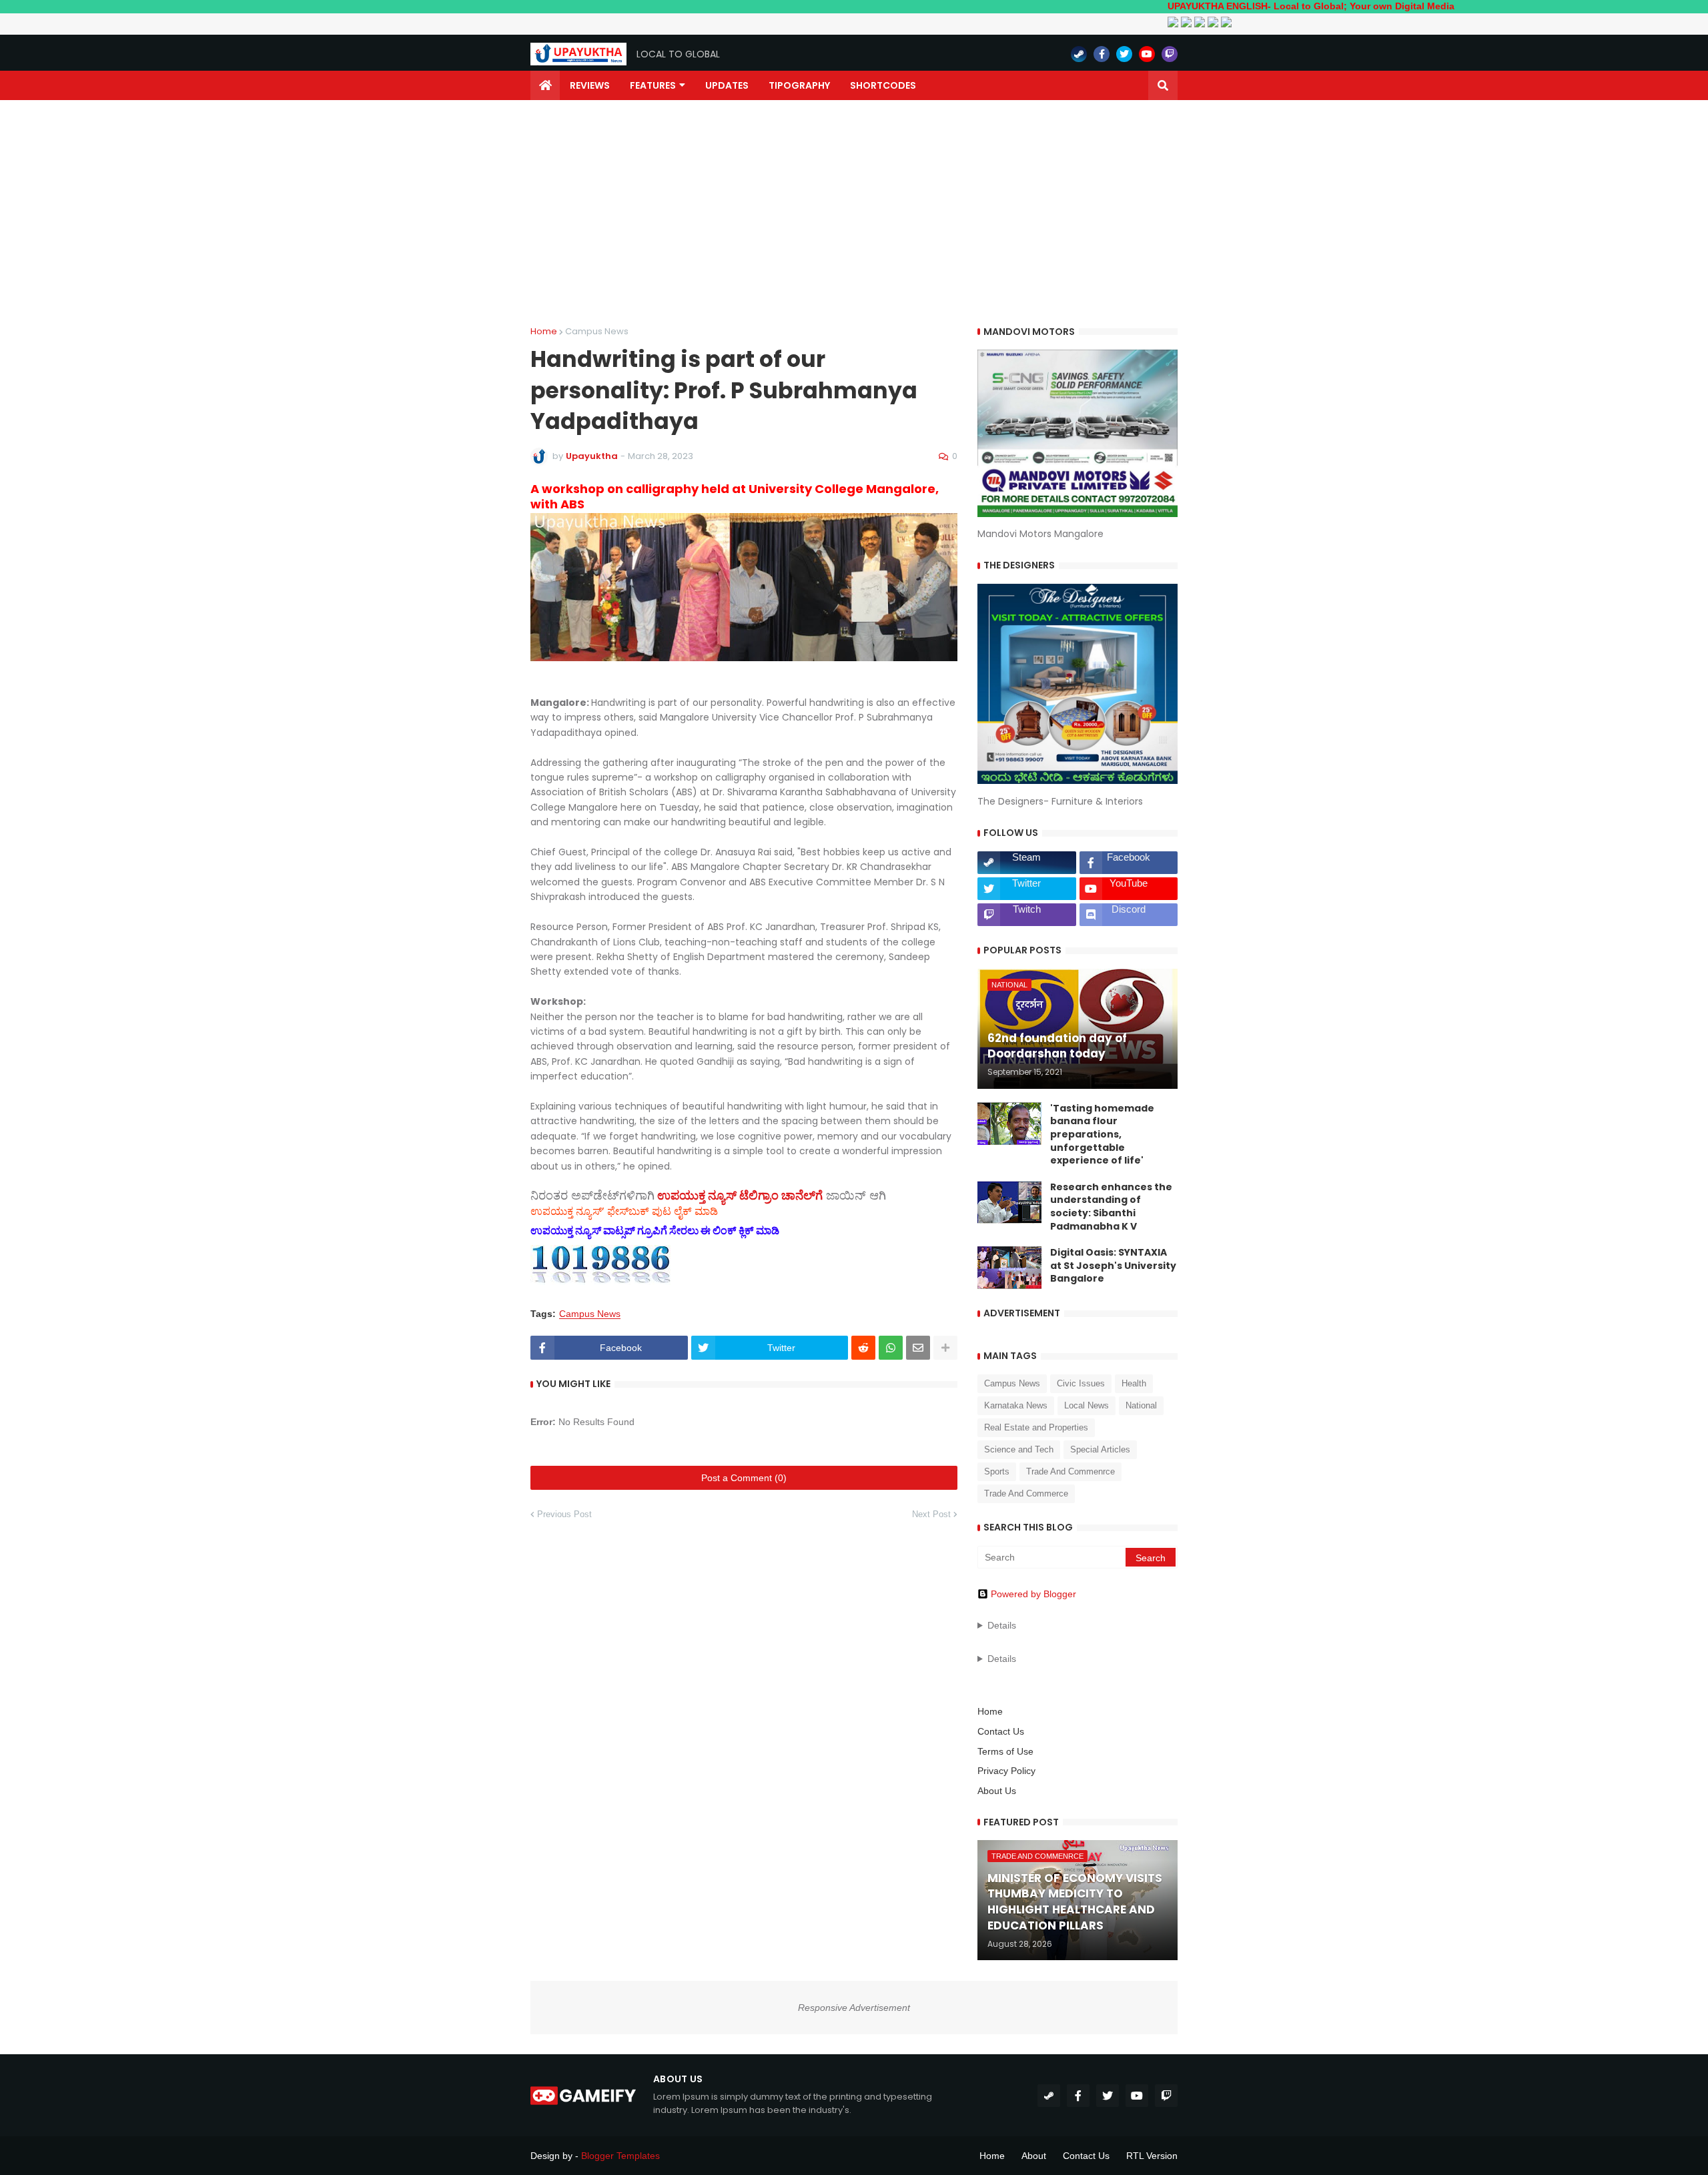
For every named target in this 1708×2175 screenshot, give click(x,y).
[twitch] (1170, 54)
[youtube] (1147, 54)
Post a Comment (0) (744, 1478)
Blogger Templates (620, 2156)
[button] (1163, 85)
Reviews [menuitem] (590, 85)
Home (544, 331)
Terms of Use (1005, 1751)
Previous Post (564, 1514)
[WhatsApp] (891, 1348)
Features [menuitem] (653, 85)
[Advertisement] (854, 213)
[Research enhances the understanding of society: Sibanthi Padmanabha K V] (1009, 1202)
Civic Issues (1081, 1383)
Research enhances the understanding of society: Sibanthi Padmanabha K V (1111, 1207)
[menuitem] (545, 85)
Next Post (931, 1514)
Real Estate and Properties (1036, 1427)
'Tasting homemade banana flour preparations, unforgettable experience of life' (1102, 1135)
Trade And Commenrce (1071, 1471)
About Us (997, 1791)
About (1034, 2156)
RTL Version (1152, 2156)
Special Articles (1100, 1449)
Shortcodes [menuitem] (883, 85)
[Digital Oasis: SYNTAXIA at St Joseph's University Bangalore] (1009, 1268)
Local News (1087, 1405)
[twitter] (1124, 54)
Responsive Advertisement (854, 2008)
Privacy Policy (1006, 1771)
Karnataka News (1016, 1405)
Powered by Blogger (1033, 1594)
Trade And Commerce (1026, 1493)
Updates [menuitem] (727, 85)
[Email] (918, 1348)
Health (1134, 1383)
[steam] (1079, 54)
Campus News (597, 331)
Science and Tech (1019, 1449)
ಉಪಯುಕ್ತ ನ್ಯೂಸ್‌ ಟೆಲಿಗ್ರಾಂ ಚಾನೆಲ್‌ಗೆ (740, 1195)
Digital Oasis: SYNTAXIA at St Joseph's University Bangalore (1113, 1266)
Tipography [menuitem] (799, 85)
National (1141, 1405)
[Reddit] (863, 1348)
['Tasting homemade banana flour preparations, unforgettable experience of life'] (1009, 1124)
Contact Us (1001, 1731)
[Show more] (945, 1348)
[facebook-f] (1102, 54)
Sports (997, 1471)
